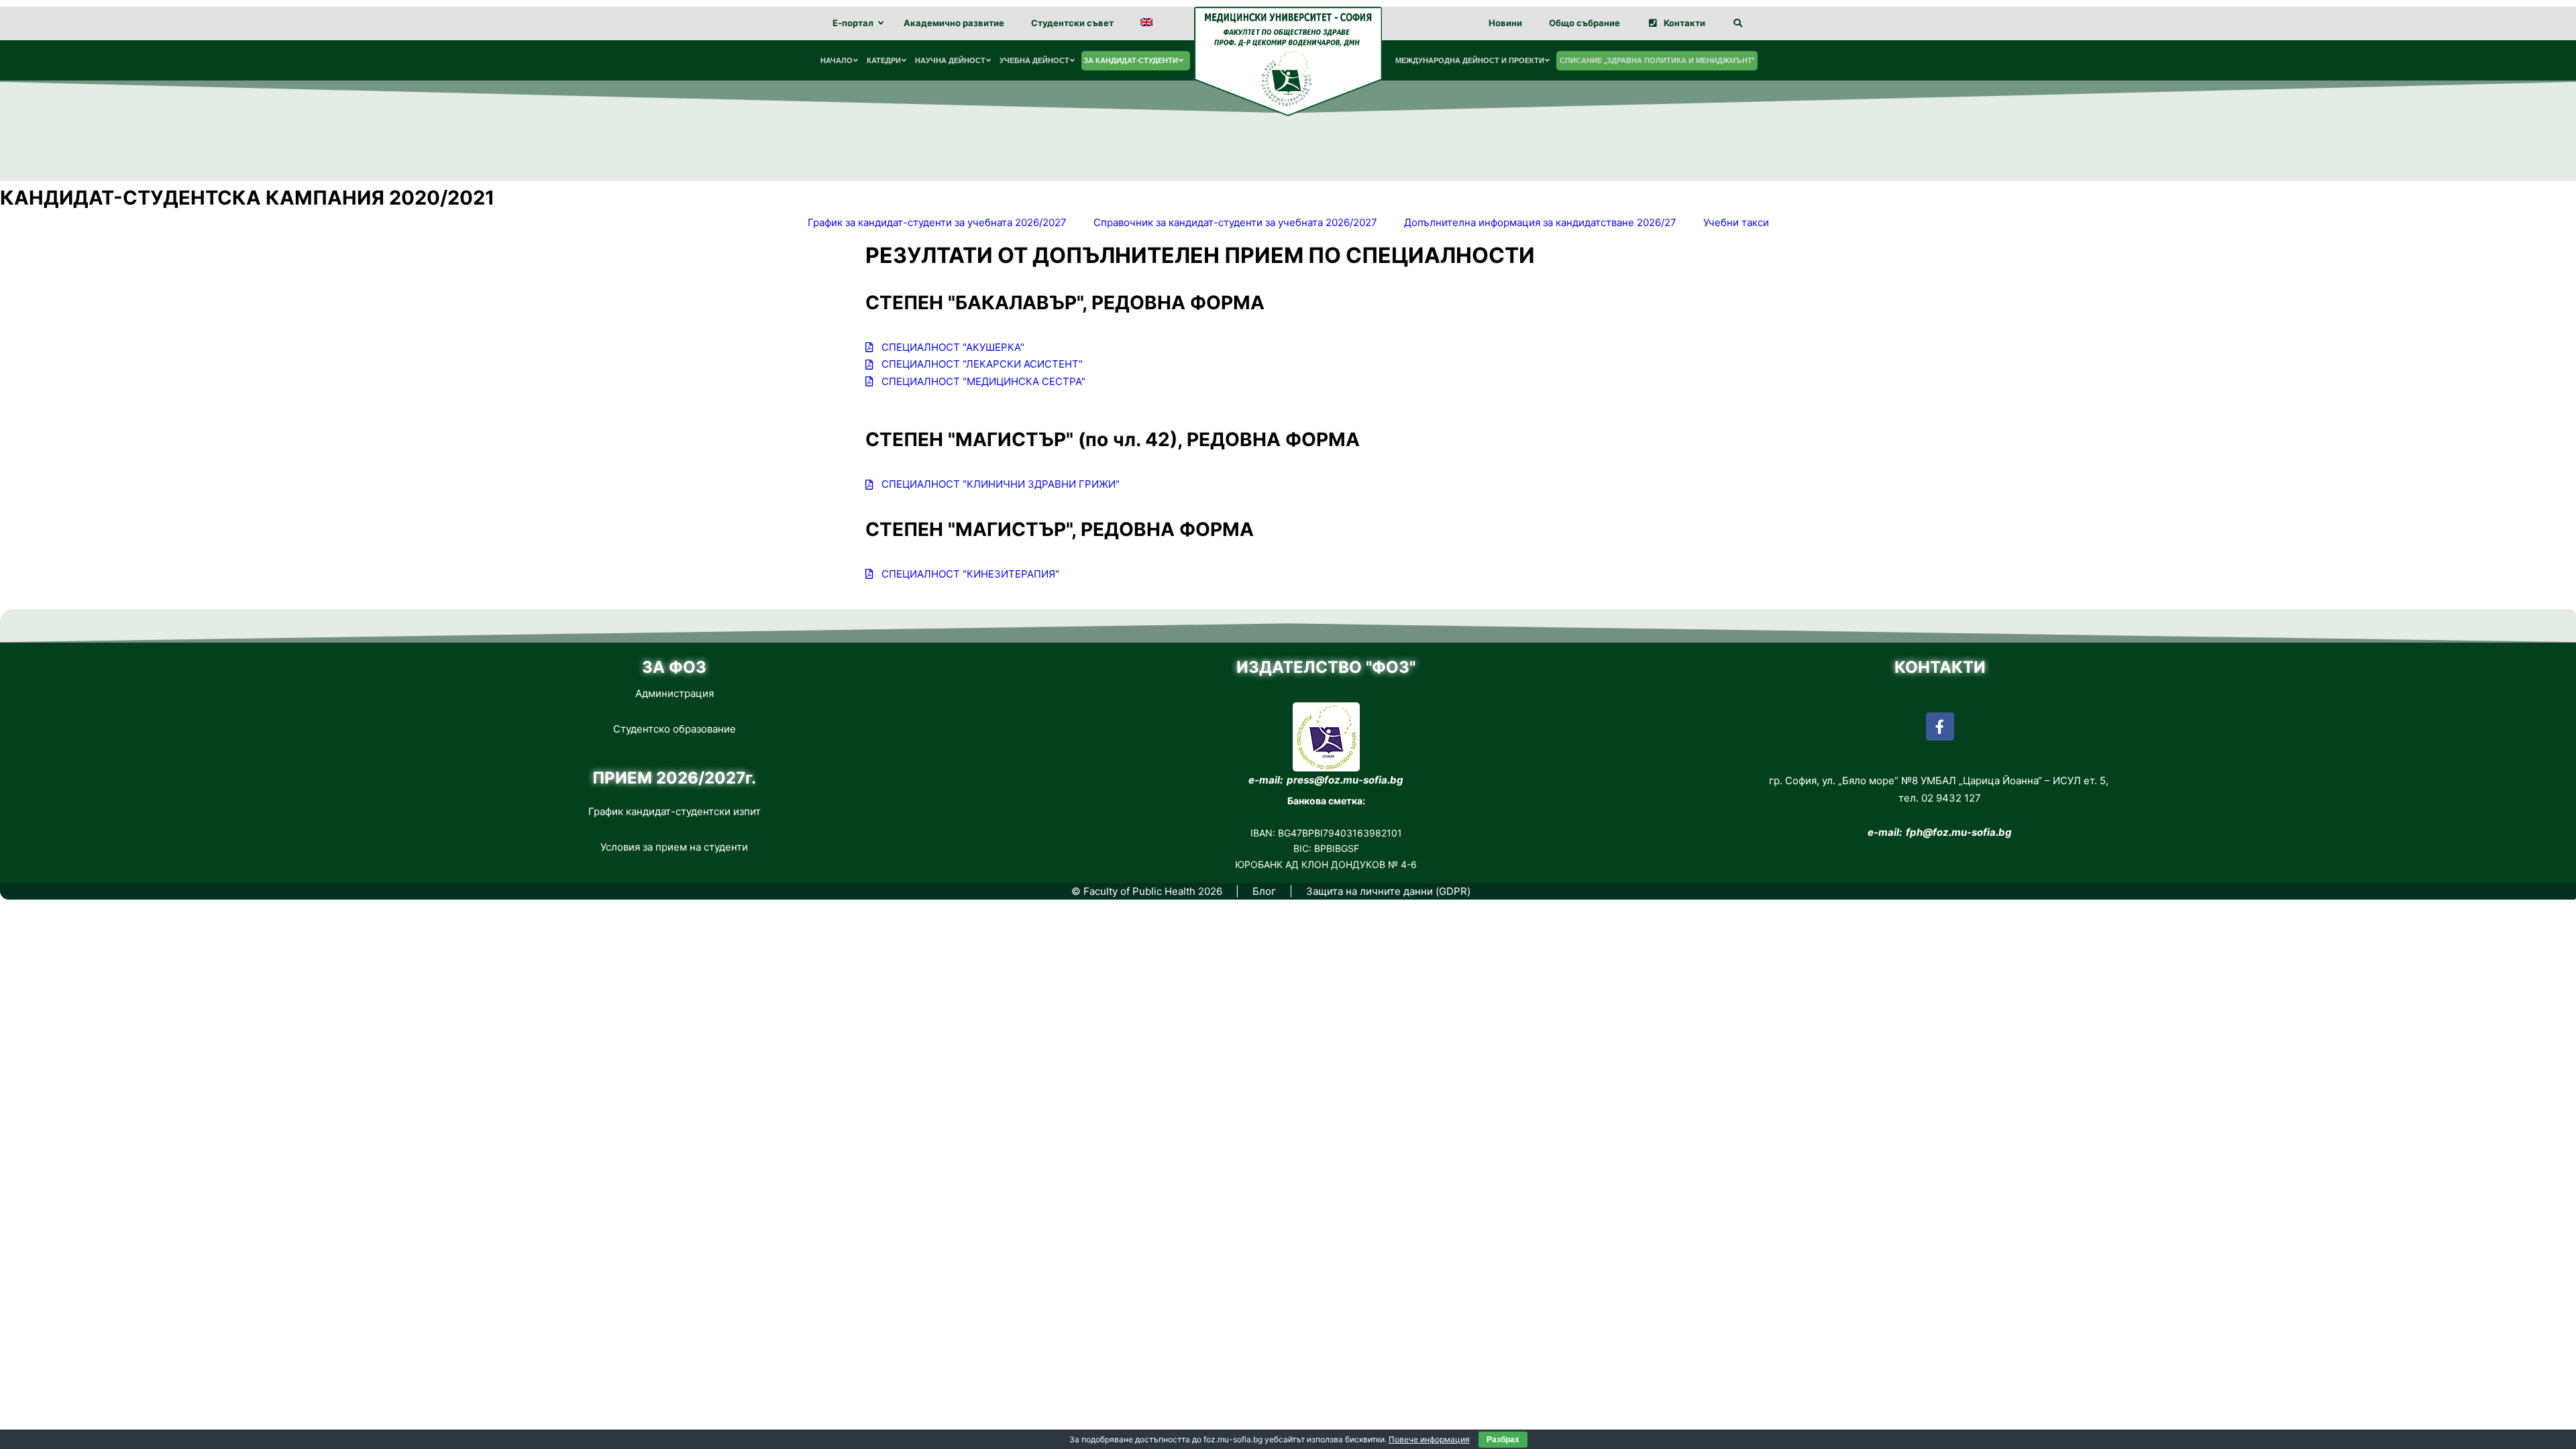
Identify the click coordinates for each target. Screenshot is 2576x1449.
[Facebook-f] (1940, 727)
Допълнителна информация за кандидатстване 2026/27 (1540, 222)
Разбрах (1503, 1440)
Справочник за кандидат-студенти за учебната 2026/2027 (1235, 222)
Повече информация (1429, 1439)
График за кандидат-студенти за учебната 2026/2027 (937, 222)
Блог (1264, 891)
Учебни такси (1736, 222)
